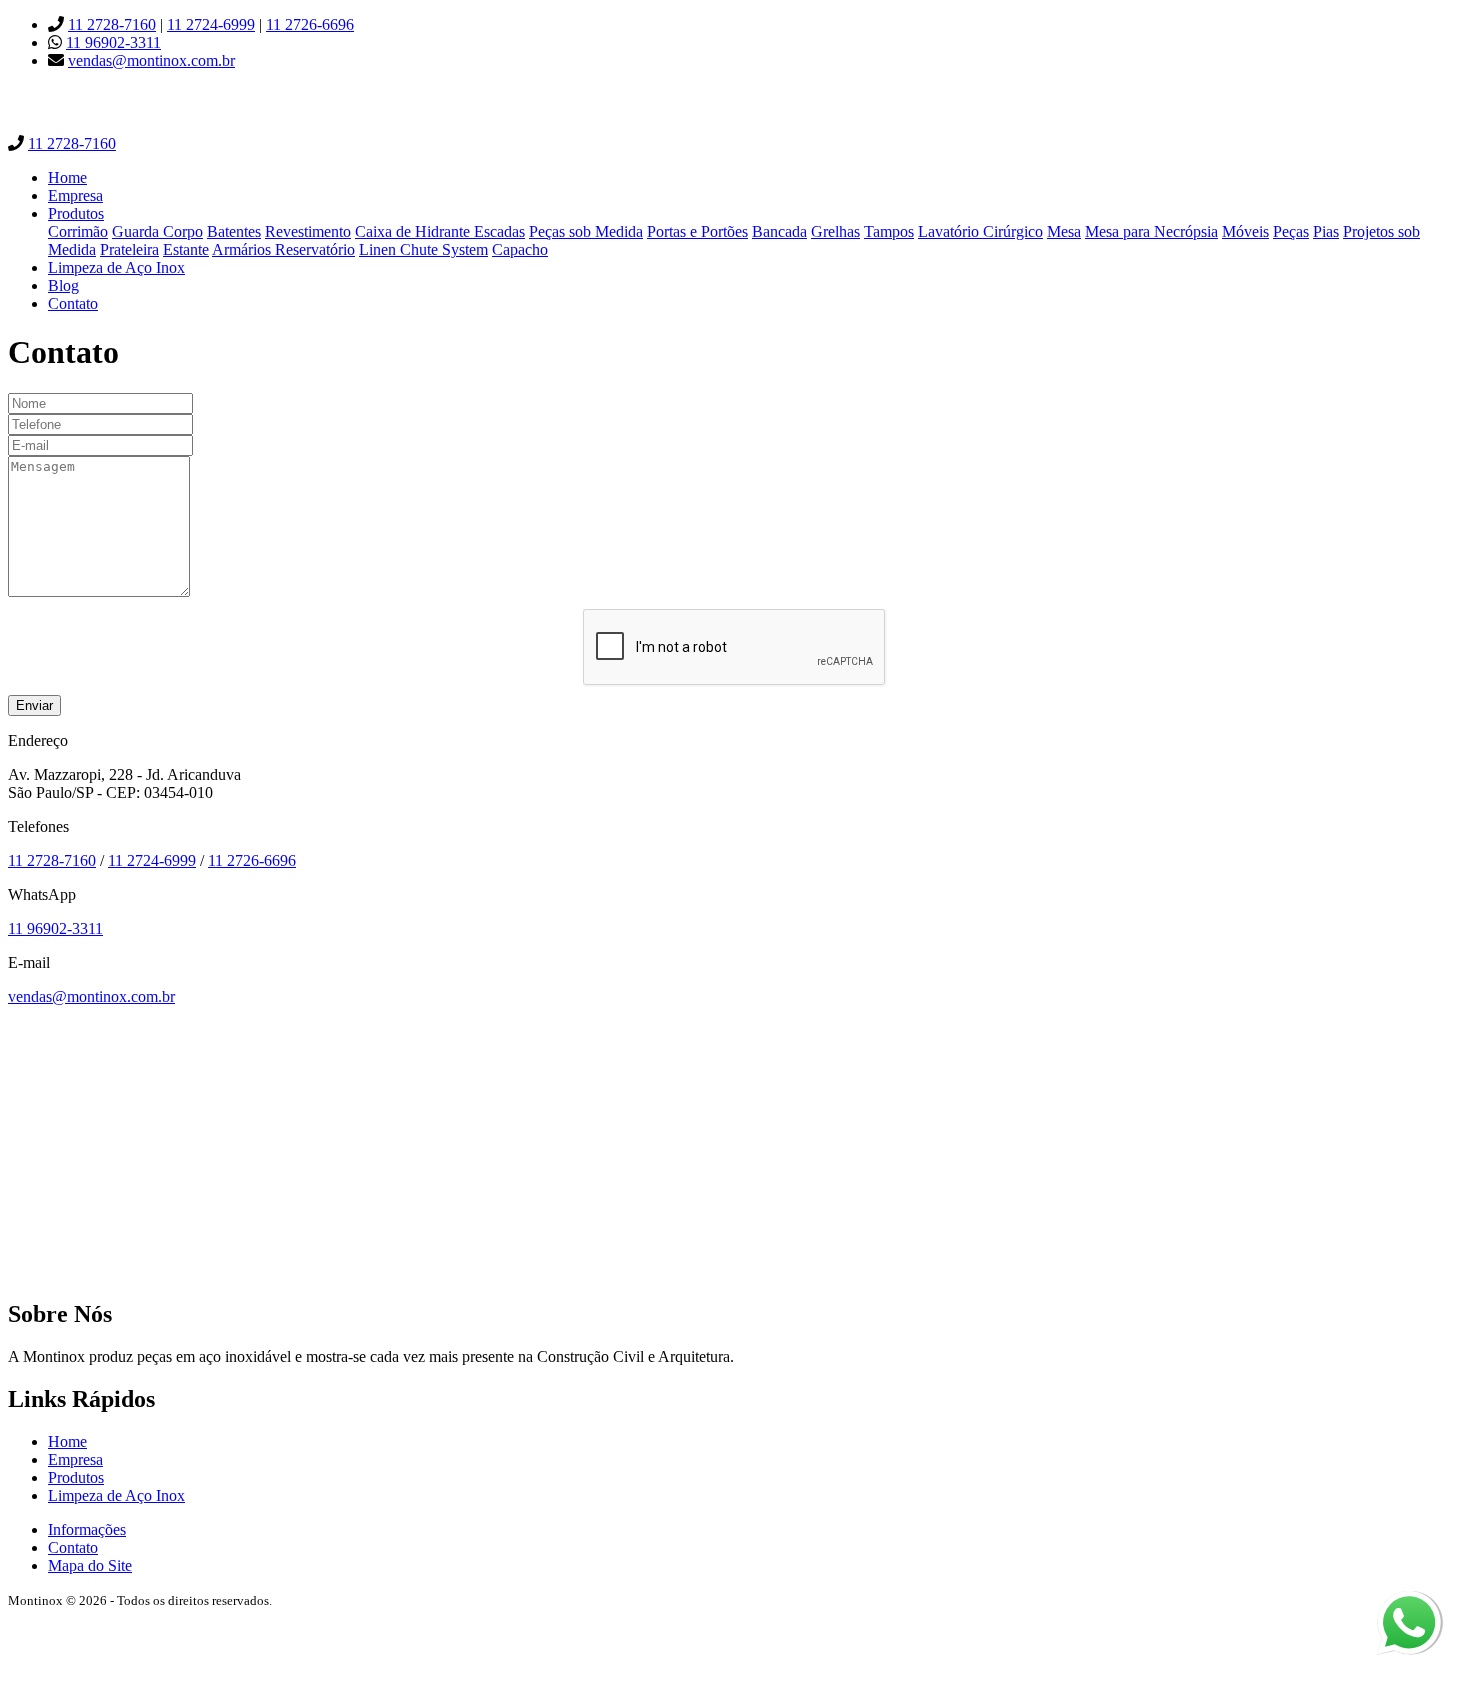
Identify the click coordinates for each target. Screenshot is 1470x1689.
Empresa (75, 195)
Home (67, 177)
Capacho (520, 249)
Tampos (889, 231)
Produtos (76, 213)
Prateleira (129, 249)
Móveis (1245, 231)
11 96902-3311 (113, 42)
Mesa (1064, 231)
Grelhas (835, 231)
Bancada (779, 231)
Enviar (34, 705)
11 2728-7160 (112, 24)
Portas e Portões (697, 231)
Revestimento (308, 231)
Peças (1291, 231)
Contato (73, 303)
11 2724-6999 (211, 24)
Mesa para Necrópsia (1151, 231)
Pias (1326, 231)
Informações (87, 1529)
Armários (243, 249)
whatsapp (1407, 1599)
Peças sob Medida (586, 231)
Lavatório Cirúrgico (980, 231)
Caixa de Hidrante (414, 231)
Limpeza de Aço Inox (116, 267)
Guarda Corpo (157, 231)
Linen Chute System (423, 249)
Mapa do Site (90, 1565)
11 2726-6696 (310, 24)
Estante (186, 249)
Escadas (499, 231)
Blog (63, 285)
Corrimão (78, 231)
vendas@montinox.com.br (151, 60)
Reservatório (315, 249)
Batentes (234, 231)
